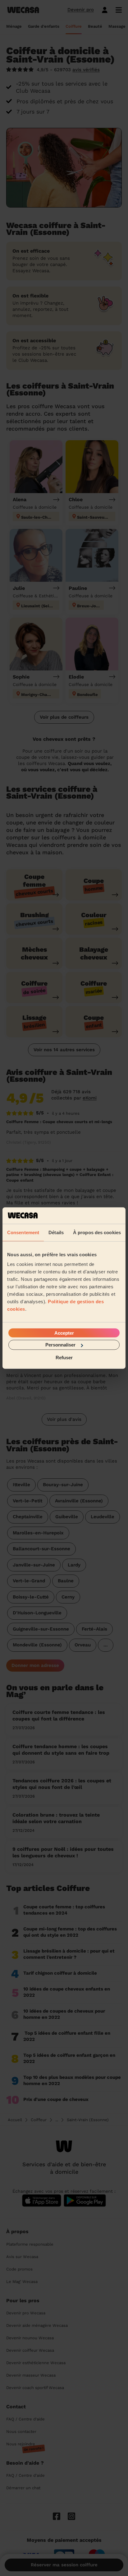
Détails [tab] (56, 1232)
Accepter (64, 1333)
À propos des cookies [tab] (97, 1232)
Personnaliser (60, 1345)
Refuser (64, 1357)
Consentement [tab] (23, 1232)
